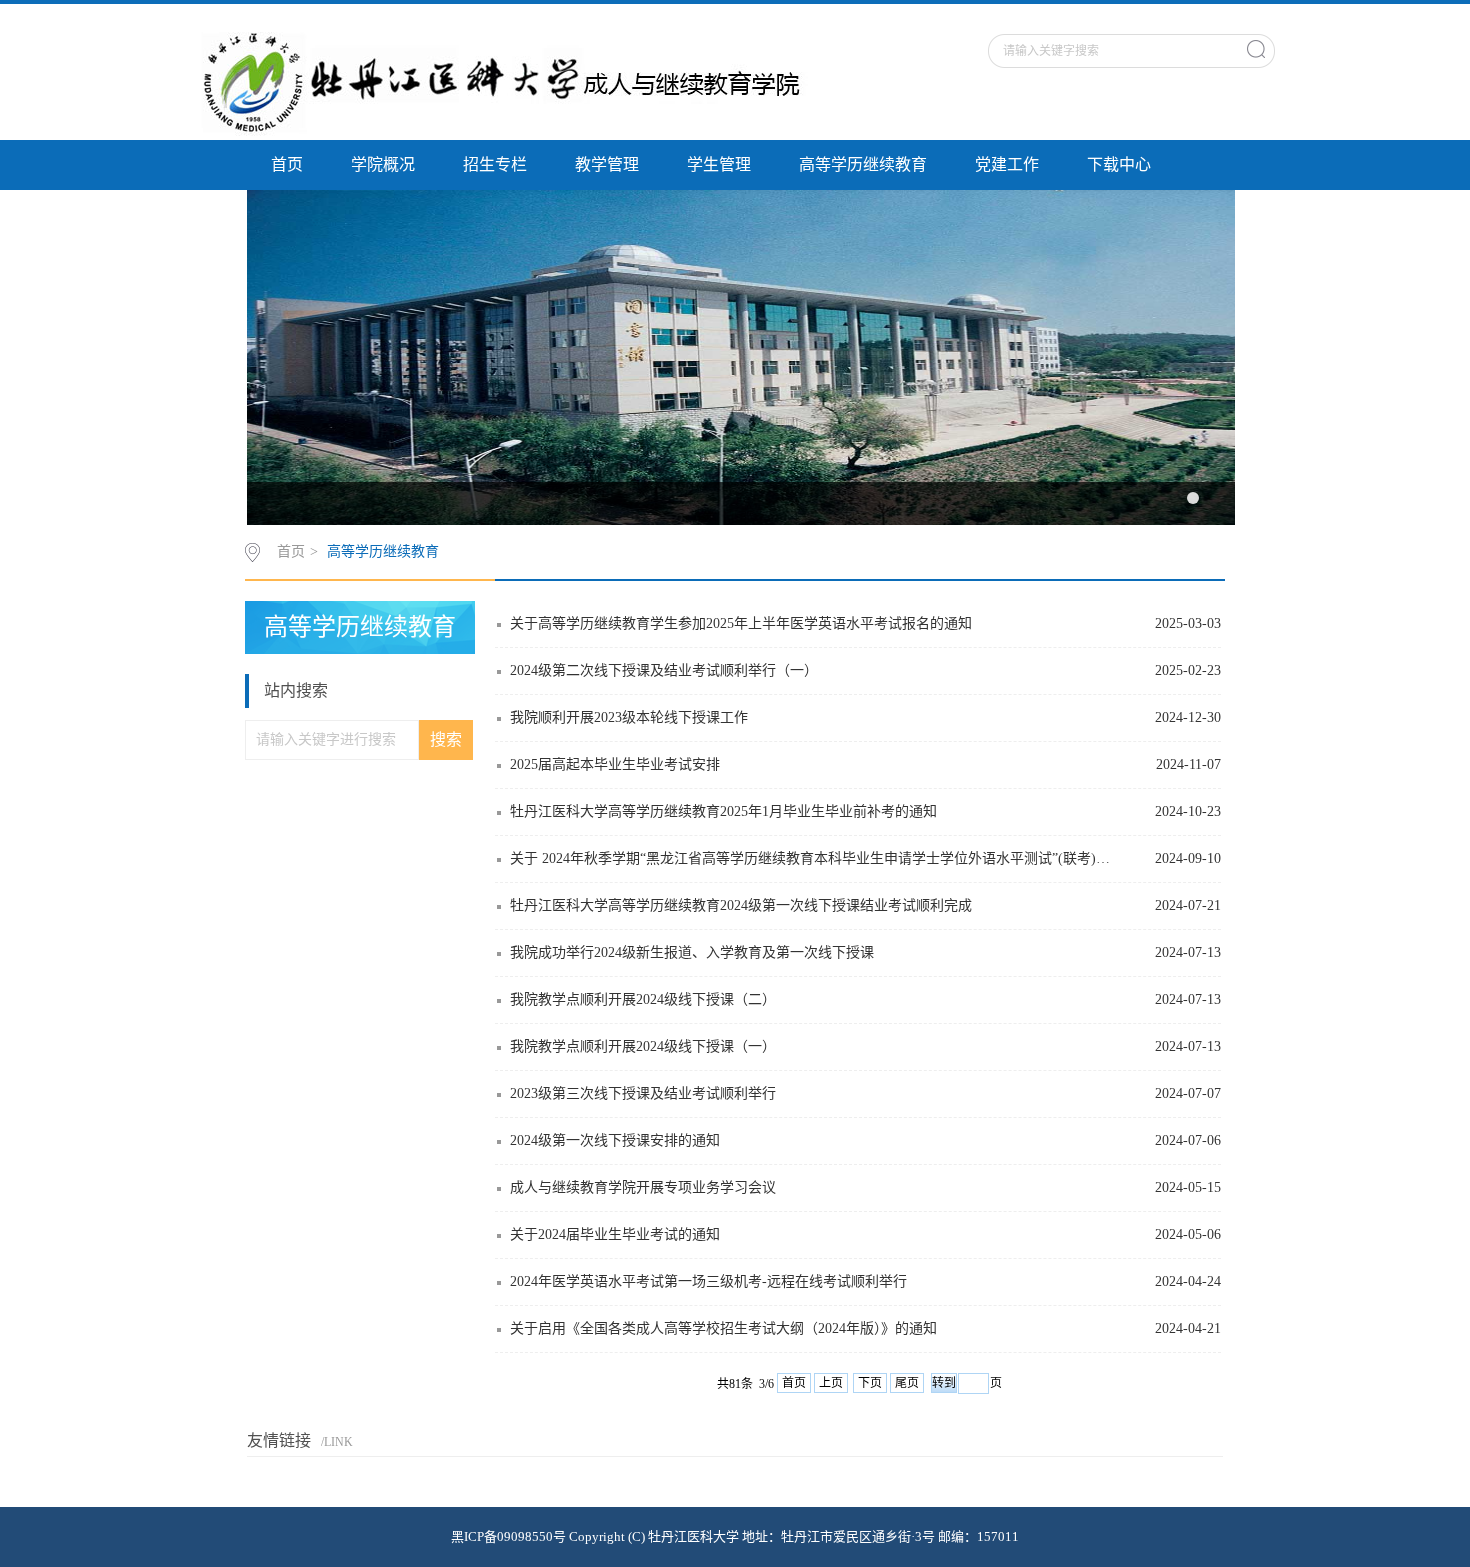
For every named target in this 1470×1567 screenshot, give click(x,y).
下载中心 (1119, 164)
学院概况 (383, 164)
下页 (870, 1383)
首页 (287, 164)
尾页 (907, 1383)
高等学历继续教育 (863, 164)
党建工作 (1007, 164)
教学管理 (607, 164)
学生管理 (719, 164)
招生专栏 (495, 164)
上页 (831, 1383)
